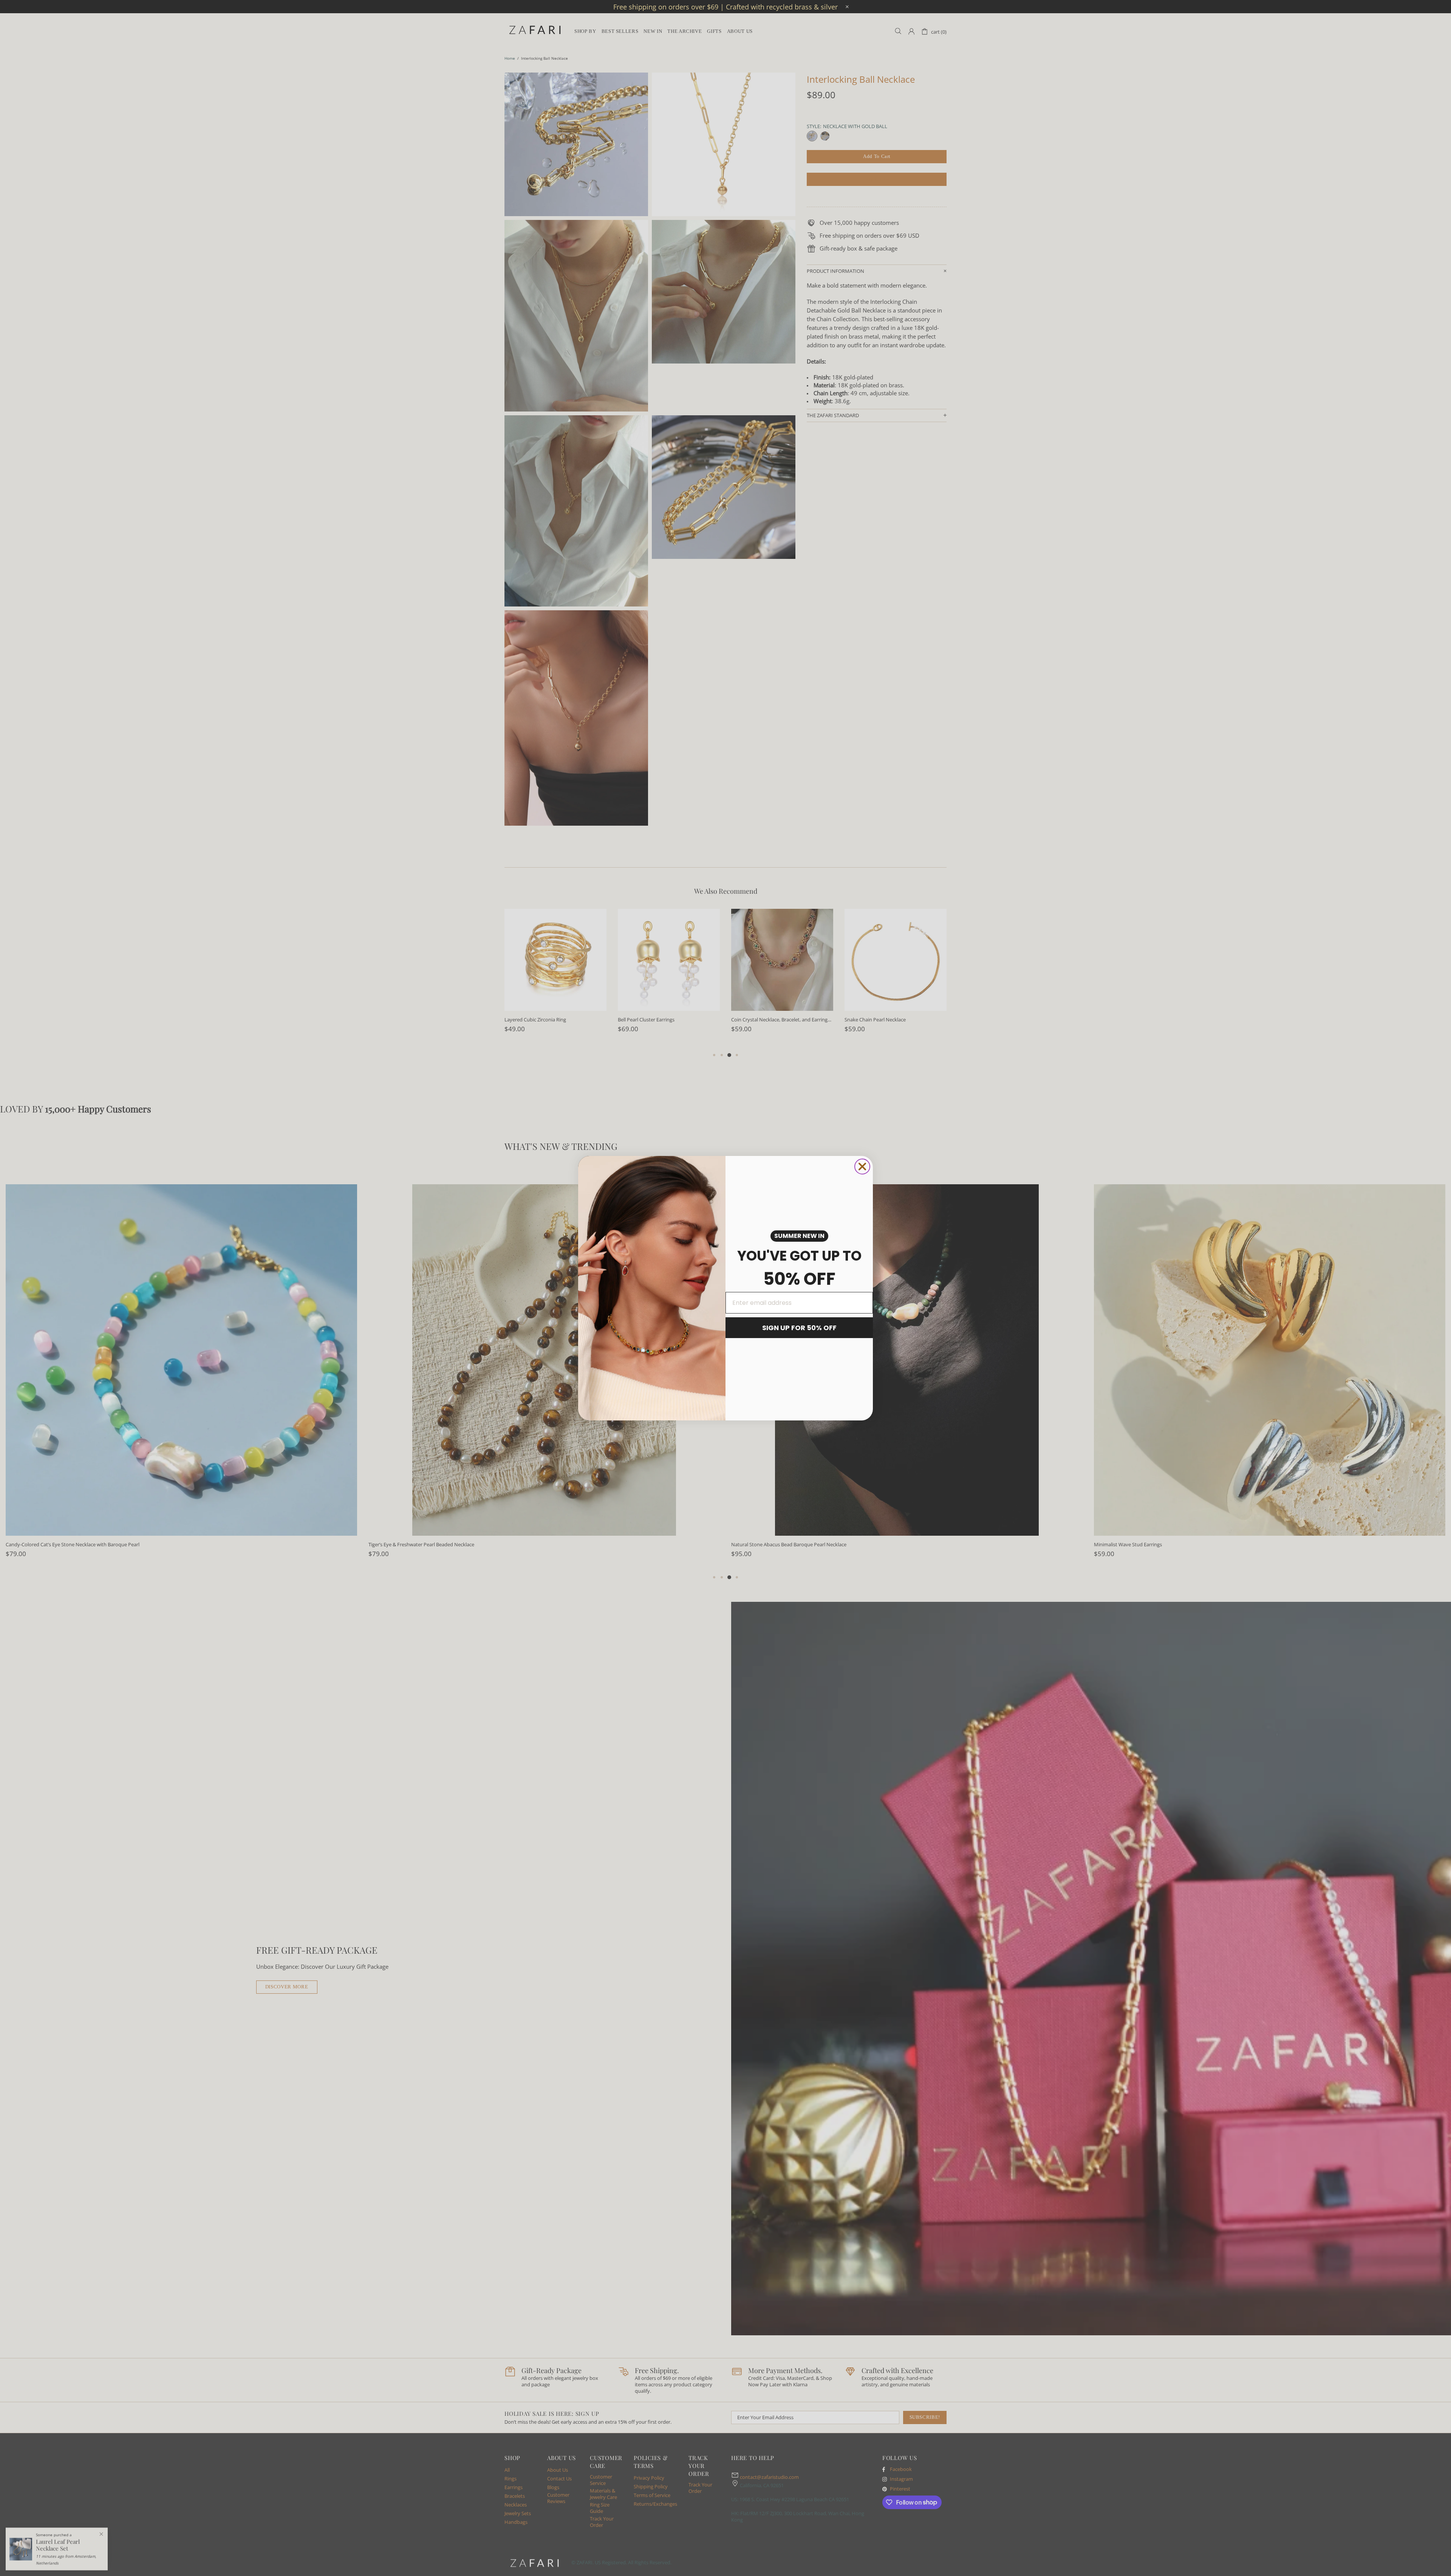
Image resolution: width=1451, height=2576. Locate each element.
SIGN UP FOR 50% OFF (799, 1328)
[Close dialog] (862, 1167)
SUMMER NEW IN (799, 1236)
